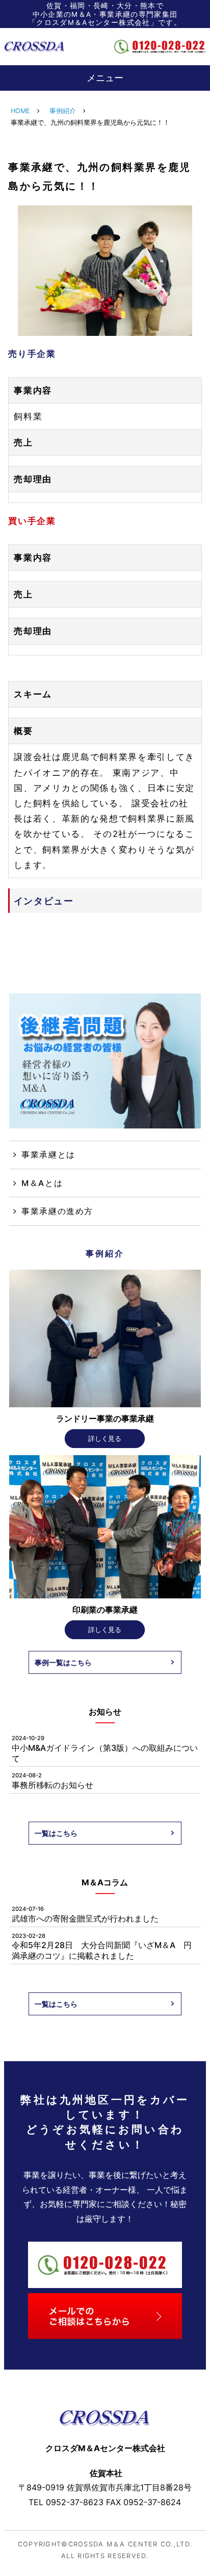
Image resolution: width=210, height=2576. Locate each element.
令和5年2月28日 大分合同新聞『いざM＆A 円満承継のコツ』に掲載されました (102, 1947)
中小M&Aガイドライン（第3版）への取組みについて (105, 1749)
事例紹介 (63, 111)
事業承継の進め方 (57, 1211)
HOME (20, 111)
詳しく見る (105, 1439)
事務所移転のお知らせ (52, 1781)
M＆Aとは (42, 1183)
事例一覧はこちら (63, 1662)
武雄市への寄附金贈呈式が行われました (85, 1914)
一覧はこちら (56, 1833)
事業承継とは (48, 1154)
